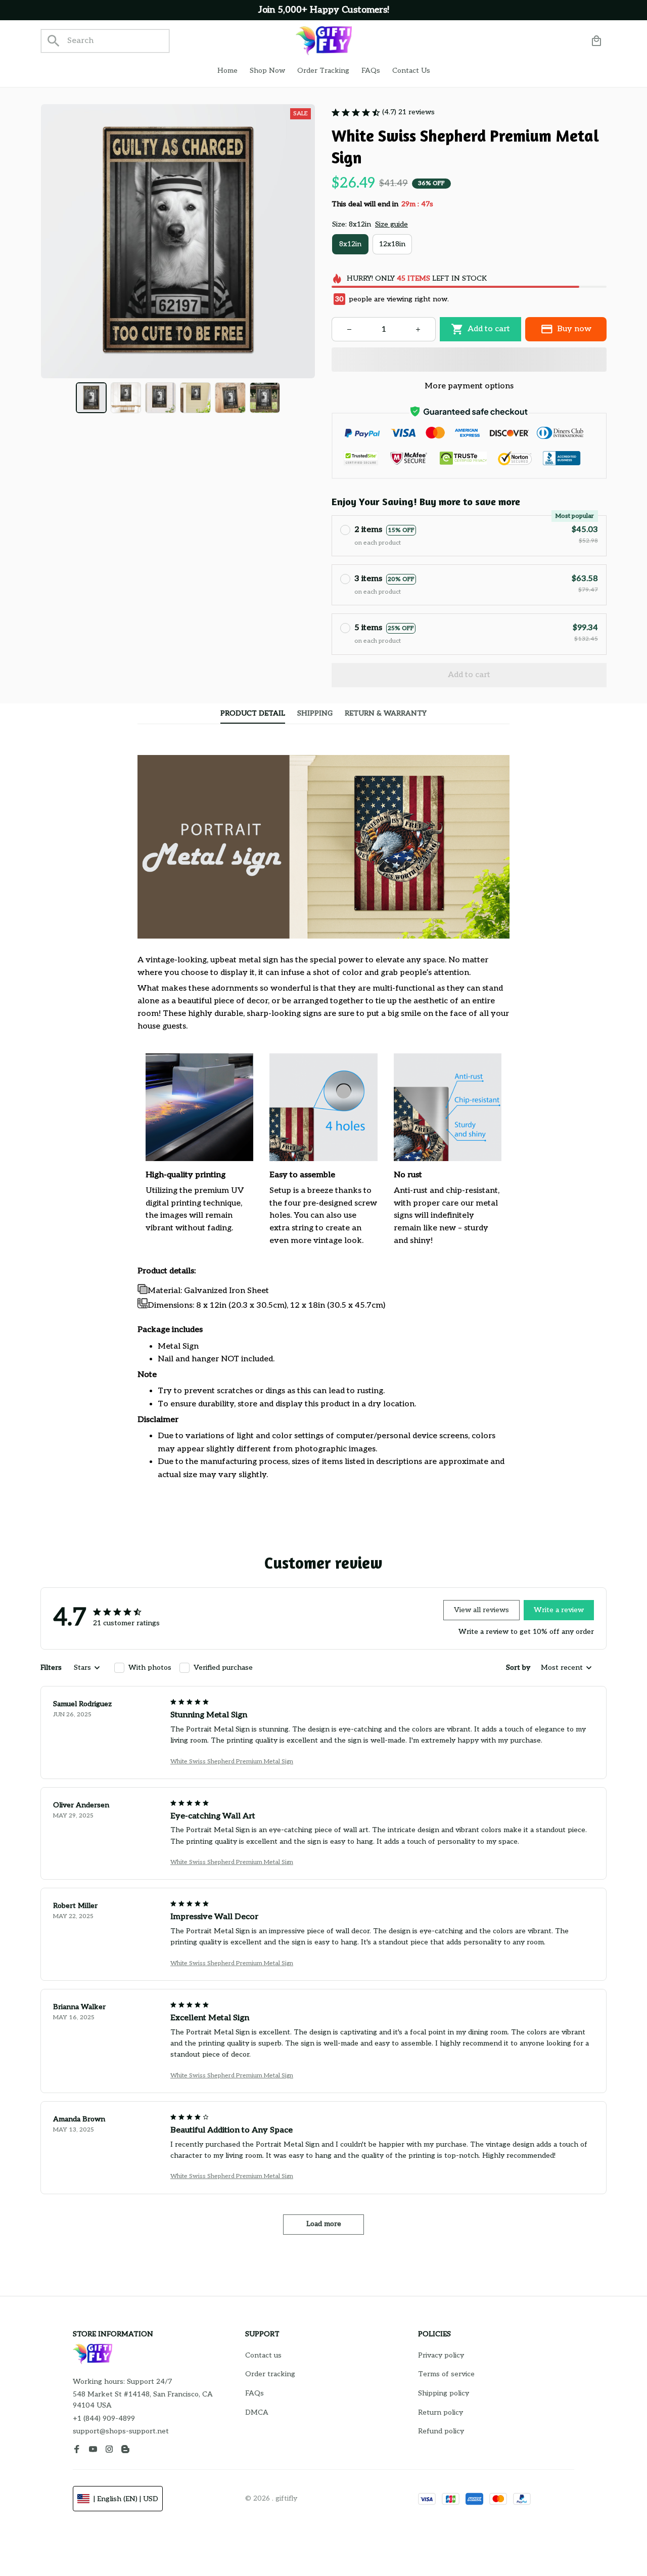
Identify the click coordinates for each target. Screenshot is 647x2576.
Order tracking (270, 2374)
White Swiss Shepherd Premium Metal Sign (232, 1762)
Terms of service (446, 2374)
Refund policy (441, 2431)
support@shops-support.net (121, 2431)
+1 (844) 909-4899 (104, 2418)
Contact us (263, 2355)
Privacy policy (441, 2355)
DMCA (257, 2412)
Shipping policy (444, 2393)
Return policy (441, 2412)
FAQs (255, 2393)
